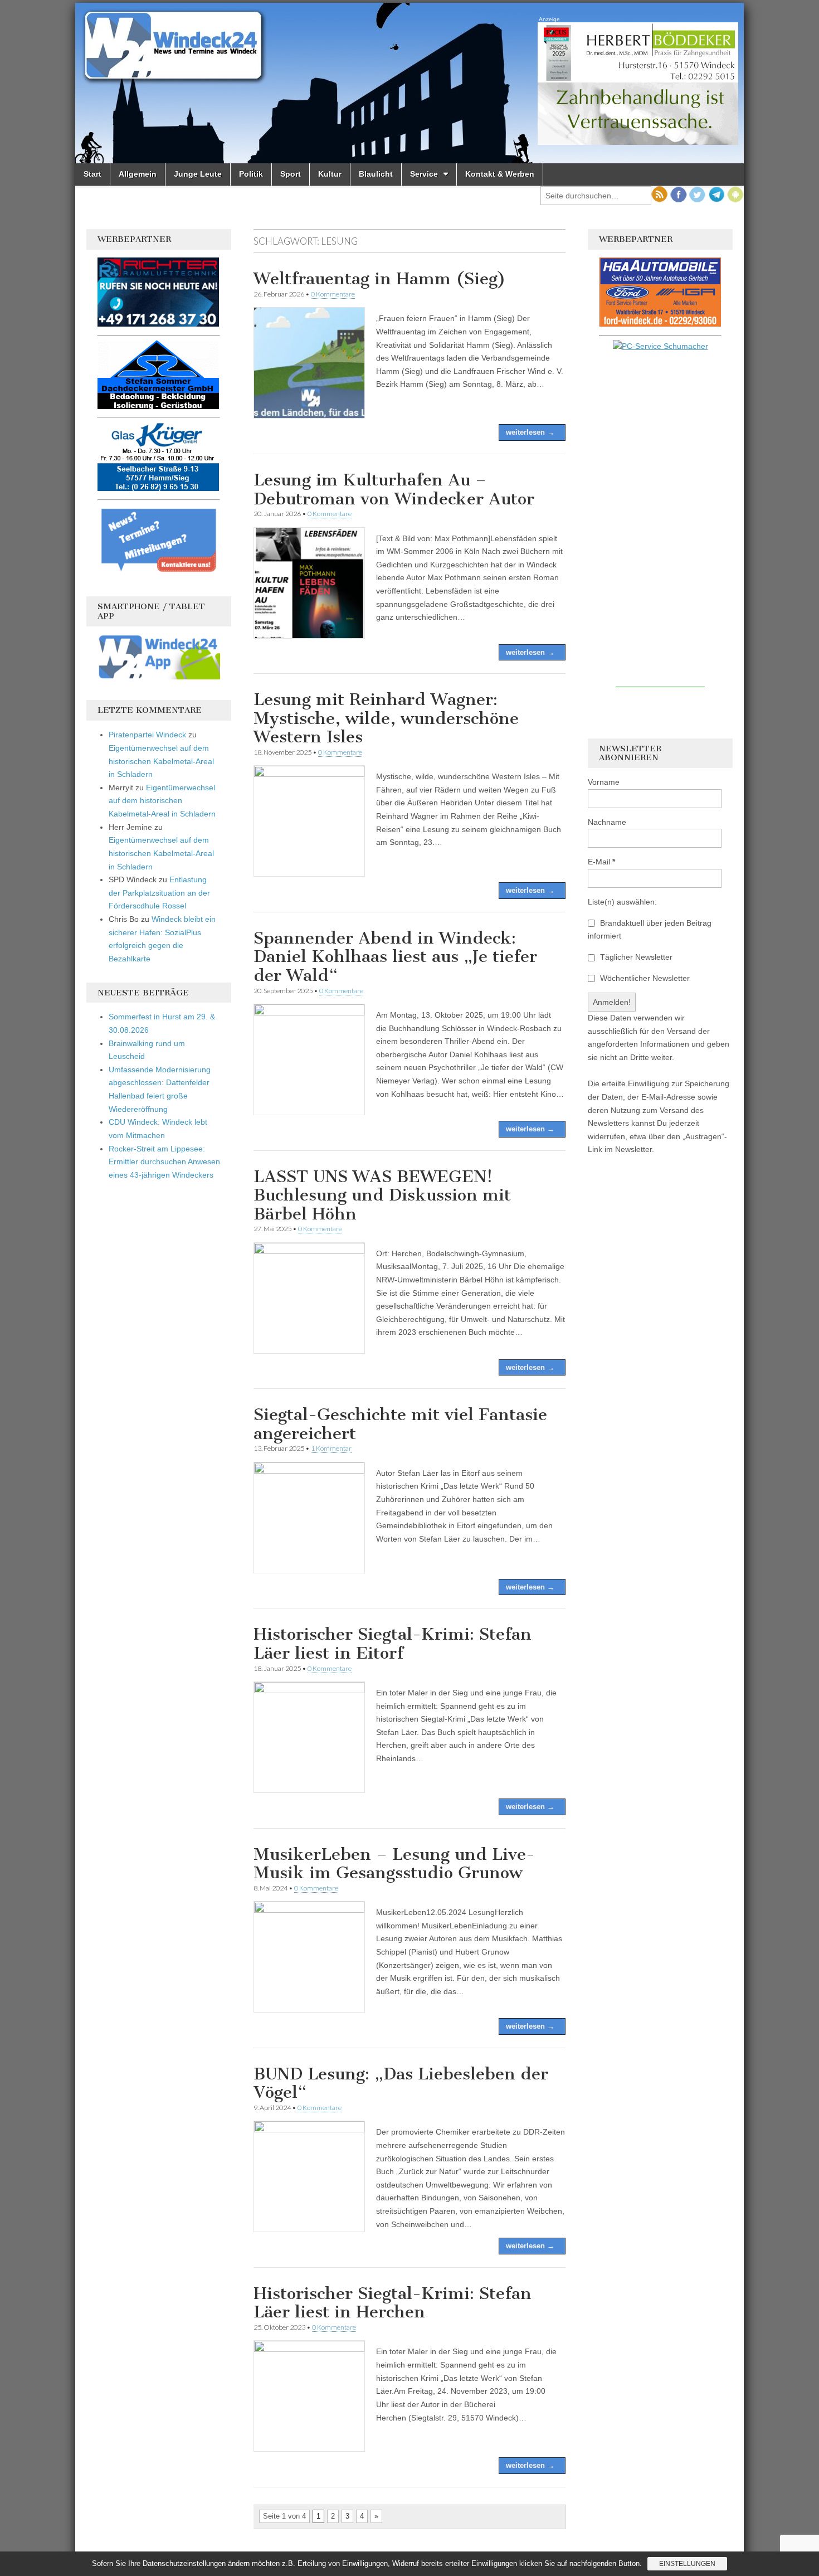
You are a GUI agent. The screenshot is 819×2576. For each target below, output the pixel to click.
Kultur (330, 174)
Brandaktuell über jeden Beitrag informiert (650, 930)
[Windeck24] (409, 83)
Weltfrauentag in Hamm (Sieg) (380, 279)
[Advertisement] (660, 520)
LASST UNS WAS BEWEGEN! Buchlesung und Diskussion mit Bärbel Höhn (382, 1195)
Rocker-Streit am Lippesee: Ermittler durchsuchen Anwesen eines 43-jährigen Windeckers (164, 1162)
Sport (291, 174)
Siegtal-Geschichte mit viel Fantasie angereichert (400, 1424)
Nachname (607, 822)
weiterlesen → (530, 432)
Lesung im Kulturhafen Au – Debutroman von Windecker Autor (394, 489)
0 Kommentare (333, 294)
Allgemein (138, 174)
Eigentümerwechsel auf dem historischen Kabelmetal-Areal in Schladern (161, 761)
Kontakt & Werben (500, 174)
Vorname (604, 782)
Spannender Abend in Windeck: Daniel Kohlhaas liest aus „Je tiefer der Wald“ (395, 957)
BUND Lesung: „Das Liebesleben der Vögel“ (401, 2083)
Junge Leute (198, 174)
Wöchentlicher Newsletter (644, 978)
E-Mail (601, 862)
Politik (251, 174)
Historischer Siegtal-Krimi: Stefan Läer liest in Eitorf (393, 1644)
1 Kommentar (331, 1448)
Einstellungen (687, 2564)
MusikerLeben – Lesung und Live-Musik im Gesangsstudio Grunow (394, 1864)
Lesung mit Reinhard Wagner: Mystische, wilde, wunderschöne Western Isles (386, 718)
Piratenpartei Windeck (147, 735)
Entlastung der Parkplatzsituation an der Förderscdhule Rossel (159, 893)
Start (92, 174)
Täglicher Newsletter (635, 957)
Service (424, 174)
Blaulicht (376, 174)
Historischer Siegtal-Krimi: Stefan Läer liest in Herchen (393, 2303)
